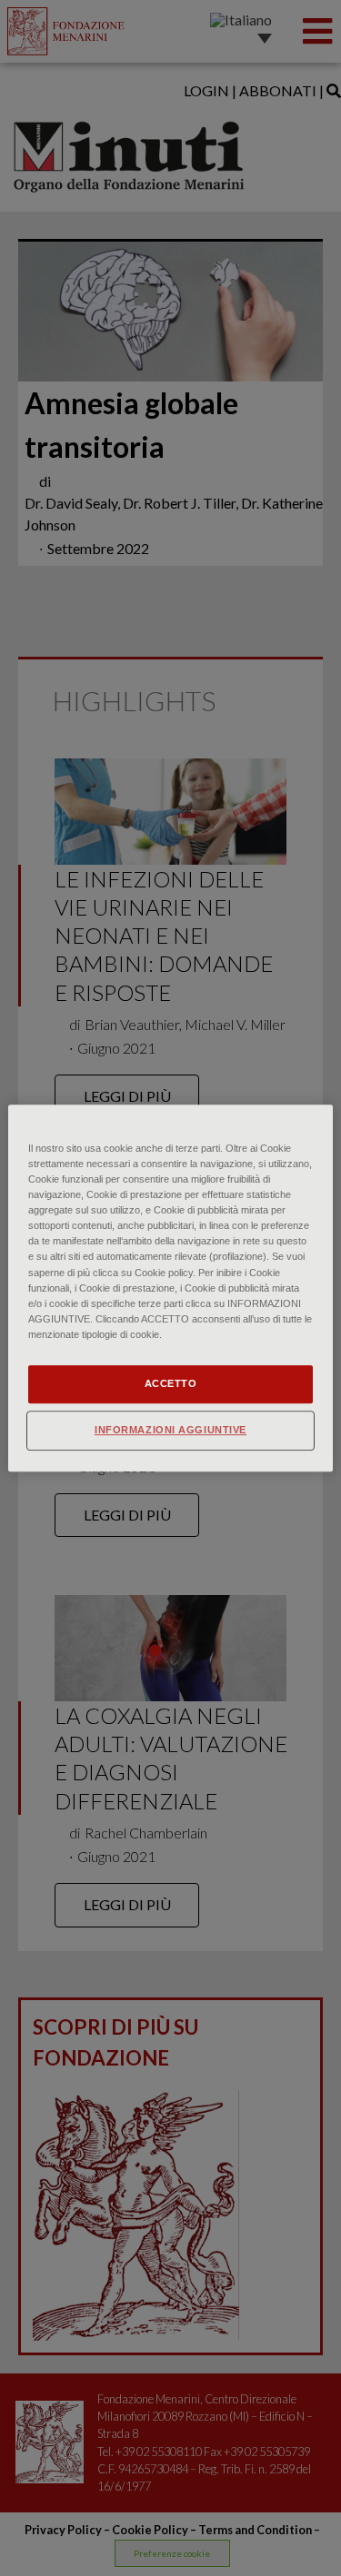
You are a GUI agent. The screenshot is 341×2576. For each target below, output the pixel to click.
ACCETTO (171, 1383)
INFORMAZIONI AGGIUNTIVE (170, 1430)
